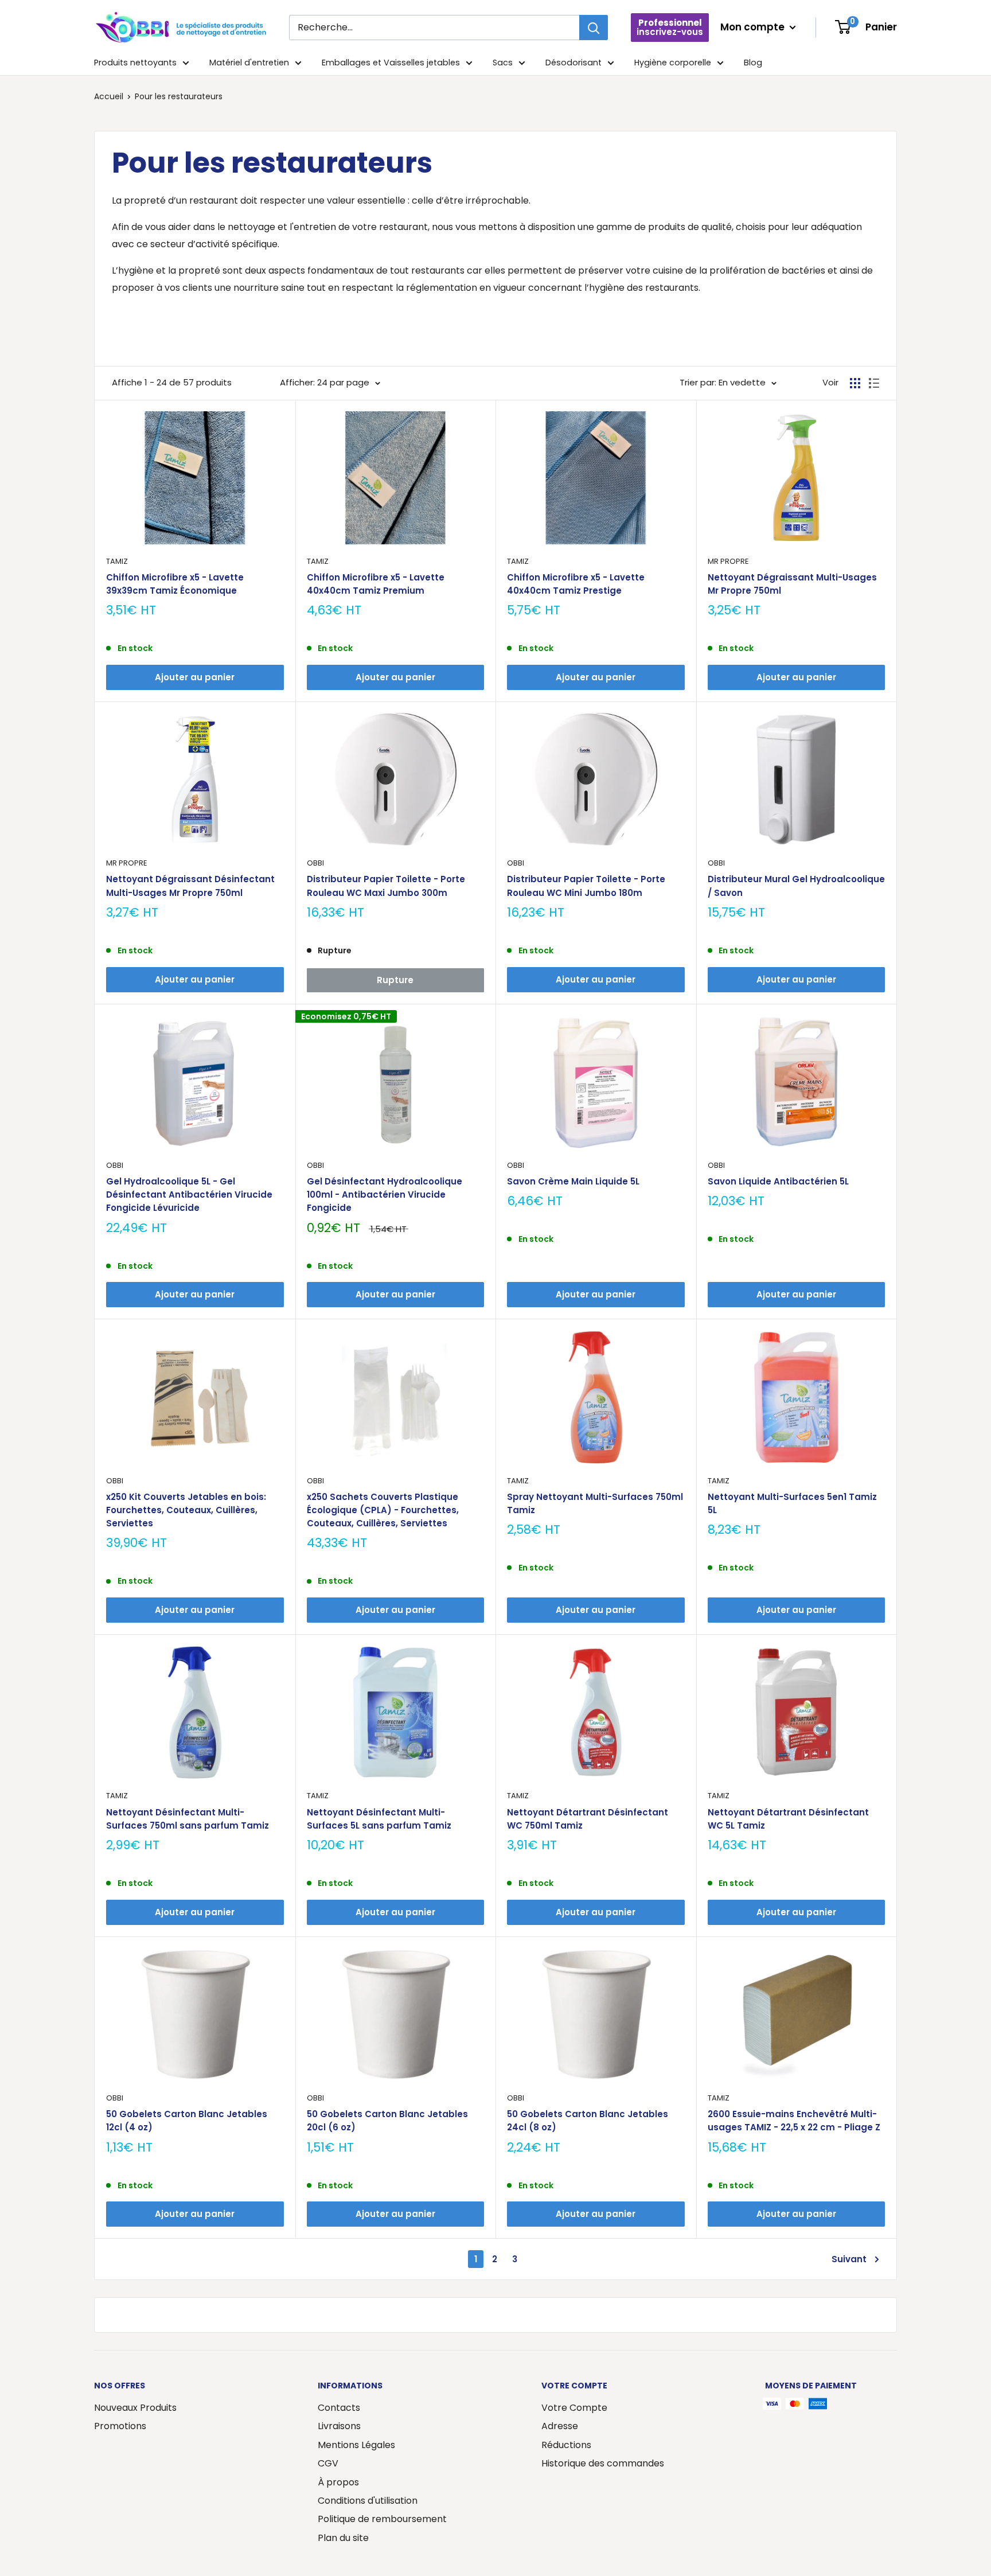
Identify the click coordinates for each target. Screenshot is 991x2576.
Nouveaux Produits (135, 2408)
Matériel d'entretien (249, 63)
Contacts (339, 2408)
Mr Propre (728, 561)
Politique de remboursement (382, 2519)
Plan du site (343, 2538)
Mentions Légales (356, 2445)
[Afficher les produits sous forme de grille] (855, 383)
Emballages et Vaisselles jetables (391, 63)
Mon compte (754, 27)
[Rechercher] (594, 28)
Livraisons (339, 2426)
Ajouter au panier (195, 677)
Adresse (560, 2426)
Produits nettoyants (135, 63)
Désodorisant (573, 63)
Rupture (395, 980)
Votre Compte (574, 2408)
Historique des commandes (603, 2463)
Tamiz (117, 561)
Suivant (849, 2259)
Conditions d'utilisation (368, 2501)
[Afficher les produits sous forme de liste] (874, 383)
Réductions (566, 2445)
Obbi (315, 863)
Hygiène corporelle (673, 63)
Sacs (503, 63)
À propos (338, 2482)
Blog (753, 63)
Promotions (120, 2426)
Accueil (109, 96)
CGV (328, 2463)
